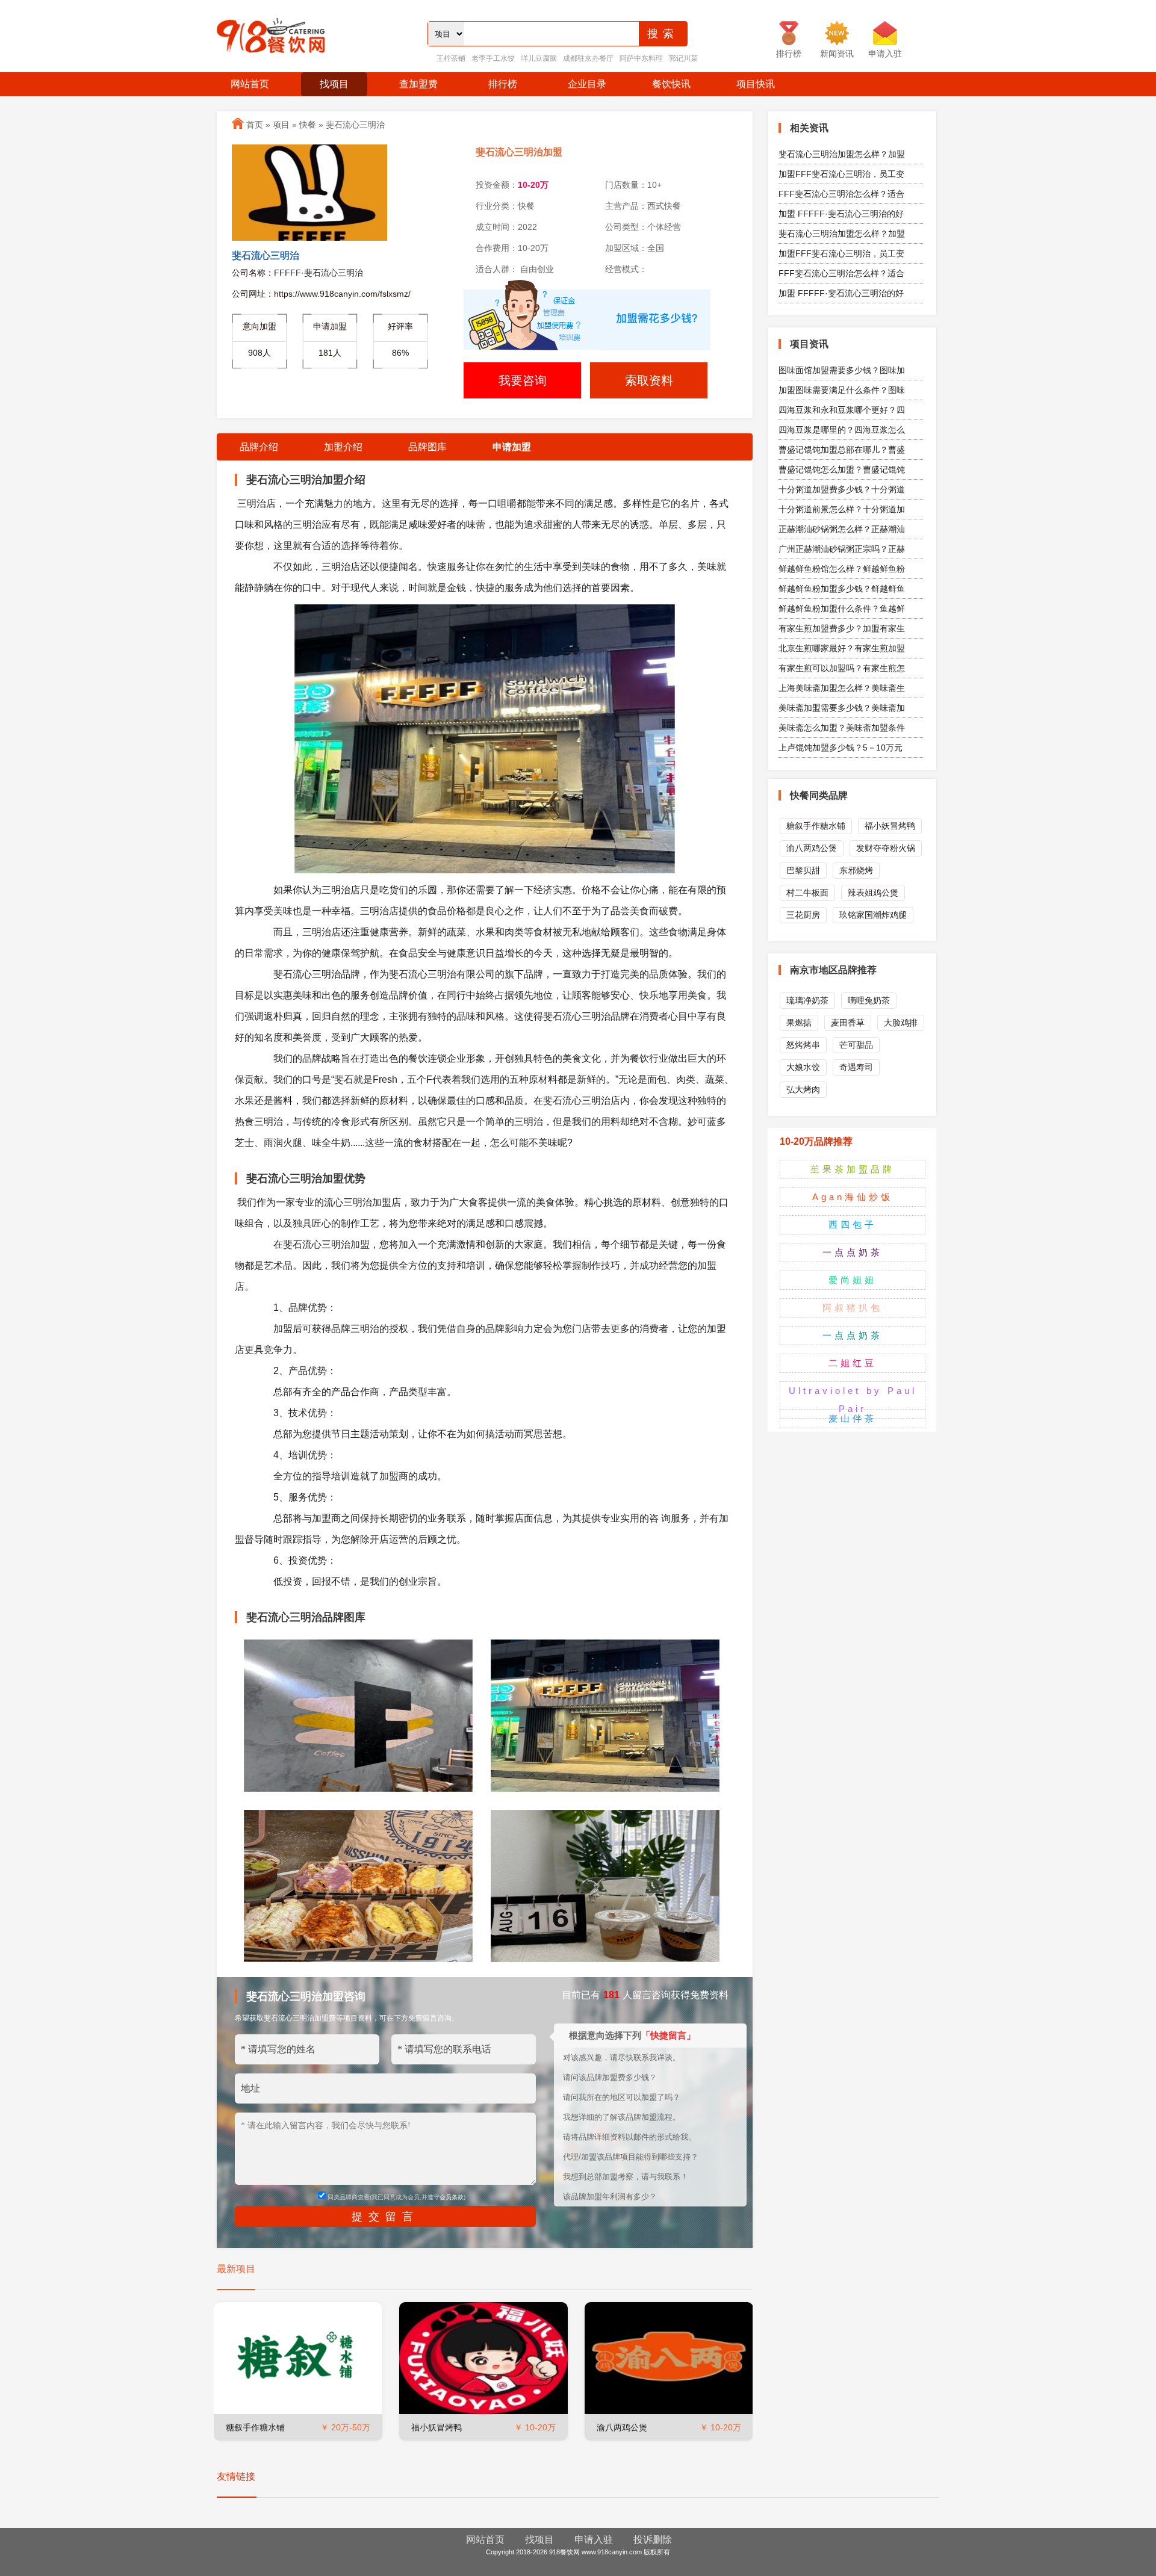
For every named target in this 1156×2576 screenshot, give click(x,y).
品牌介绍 (259, 447)
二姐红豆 (853, 1363)
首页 (255, 125)
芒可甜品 (856, 1045)
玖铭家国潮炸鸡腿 (873, 915)
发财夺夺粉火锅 (886, 848)
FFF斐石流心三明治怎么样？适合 (841, 194)
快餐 (308, 125)
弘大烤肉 (803, 1089)
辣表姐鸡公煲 (873, 893)
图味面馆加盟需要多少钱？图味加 (842, 370)
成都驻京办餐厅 (588, 58)
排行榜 (503, 84)
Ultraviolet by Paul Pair (853, 1400)
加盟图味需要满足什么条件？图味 (842, 390)
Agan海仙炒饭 (853, 1197)
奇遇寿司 (856, 1067)
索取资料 (649, 380)
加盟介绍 (343, 447)
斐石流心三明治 (355, 125)
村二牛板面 (807, 893)
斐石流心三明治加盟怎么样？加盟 (842, 154)
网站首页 (250, 84)
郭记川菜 (683, 58)
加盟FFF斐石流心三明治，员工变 (841, 174)
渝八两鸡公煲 (622, 2427)
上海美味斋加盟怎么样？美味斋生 (842, 688)
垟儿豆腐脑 (539, 58)
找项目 (334, 84)
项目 (281, 125)
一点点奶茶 (853, 1252)
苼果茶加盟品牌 (853, 1169)
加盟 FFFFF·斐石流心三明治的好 (841, 214)
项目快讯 (756, 84)
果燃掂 (799, 1023)
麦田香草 (848, 1023)
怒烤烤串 (803, 1045)
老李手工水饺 (493, 58)
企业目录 (587, 84)
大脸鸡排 (901, 1023)
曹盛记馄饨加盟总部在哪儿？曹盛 (842, 450)
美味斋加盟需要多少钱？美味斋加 (842, 708)
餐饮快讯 (671, 84)
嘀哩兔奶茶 (869, 1000)
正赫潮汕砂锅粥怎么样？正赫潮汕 (842, 529)
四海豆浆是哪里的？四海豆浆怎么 (842, 430)
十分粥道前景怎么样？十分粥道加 (842, 509)
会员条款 (452, 2197)
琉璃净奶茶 (807, 1000)
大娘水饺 (803, 1067)
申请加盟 (512, 447)
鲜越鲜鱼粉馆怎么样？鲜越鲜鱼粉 (842, 569)
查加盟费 (418, 84)
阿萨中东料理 (641, 58)
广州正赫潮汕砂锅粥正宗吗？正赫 (842, 549)
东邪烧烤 (856, 870)
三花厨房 (803, 915)
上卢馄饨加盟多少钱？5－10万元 (841, 748)
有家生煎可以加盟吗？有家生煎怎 (842, 668)
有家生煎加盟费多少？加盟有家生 (842, 628)
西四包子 (853, 1225)
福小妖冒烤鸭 (437, 2427)
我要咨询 (523, 380)
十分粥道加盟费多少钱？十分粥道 (842, 489)
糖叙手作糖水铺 (255, 2427)
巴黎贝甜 (803, 870)
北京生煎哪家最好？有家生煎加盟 (842, 648)
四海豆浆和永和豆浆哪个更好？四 (842, 410)
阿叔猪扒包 (853, 1308)
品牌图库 (427, 447)
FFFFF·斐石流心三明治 (319, 273)
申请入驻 (594, 2540)
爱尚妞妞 (853, 1280)
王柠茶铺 (451, 58)
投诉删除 (653, 2540)
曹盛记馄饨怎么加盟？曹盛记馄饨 (842, 469)
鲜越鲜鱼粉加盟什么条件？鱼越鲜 (842, 608)
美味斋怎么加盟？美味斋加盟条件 (842, 728)
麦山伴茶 (853, 1418)
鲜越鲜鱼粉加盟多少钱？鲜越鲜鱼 (842, 589)
